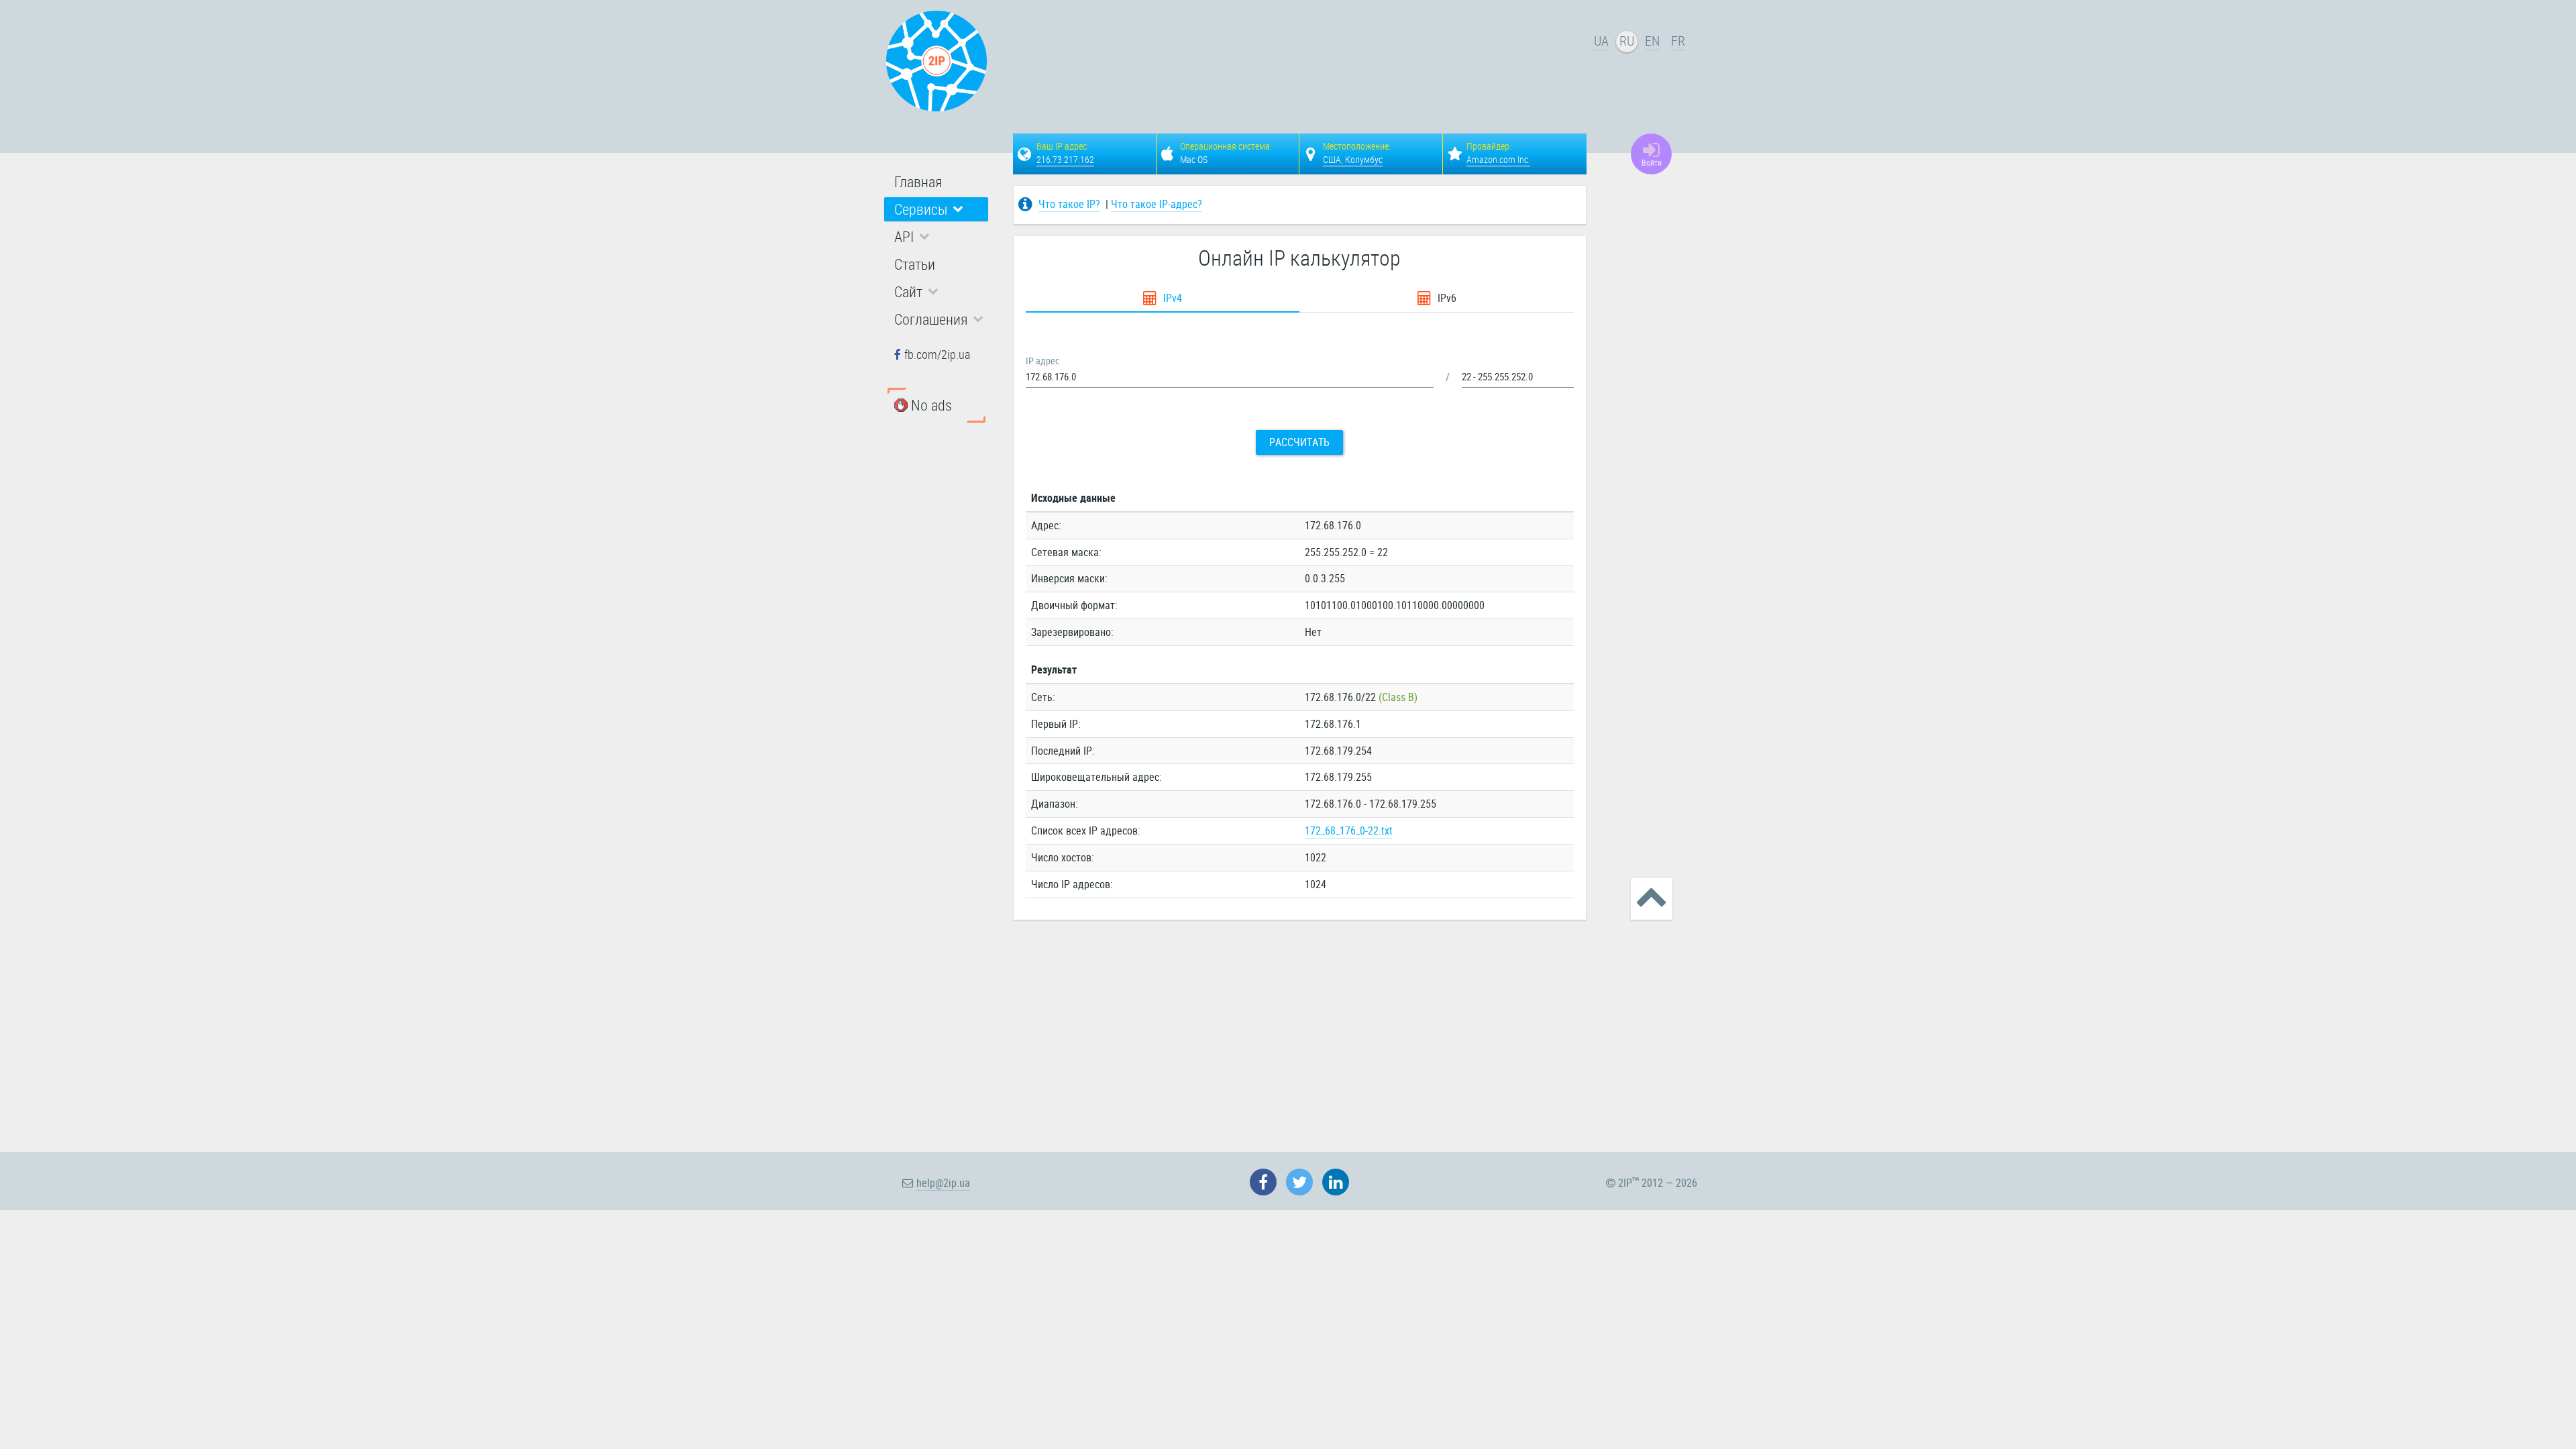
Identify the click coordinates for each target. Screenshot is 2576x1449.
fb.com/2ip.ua (937, 354)
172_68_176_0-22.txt (1349, 830)
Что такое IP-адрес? (1157, 204)
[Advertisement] (1301, 64)
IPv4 (1171, 298)
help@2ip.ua (943, 1183)
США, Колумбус (1353, 159)
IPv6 (1446, 298)
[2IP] (936, 61)
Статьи (915, 264)
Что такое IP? (1069, 204)
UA (1601, 41)
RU (1627, 41)
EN (1652, 41)
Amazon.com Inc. (1498, 159)
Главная (918, 181)
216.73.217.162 (1065, 159)
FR (1678, 41)
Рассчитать (1299, 442)
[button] (936, 209)
